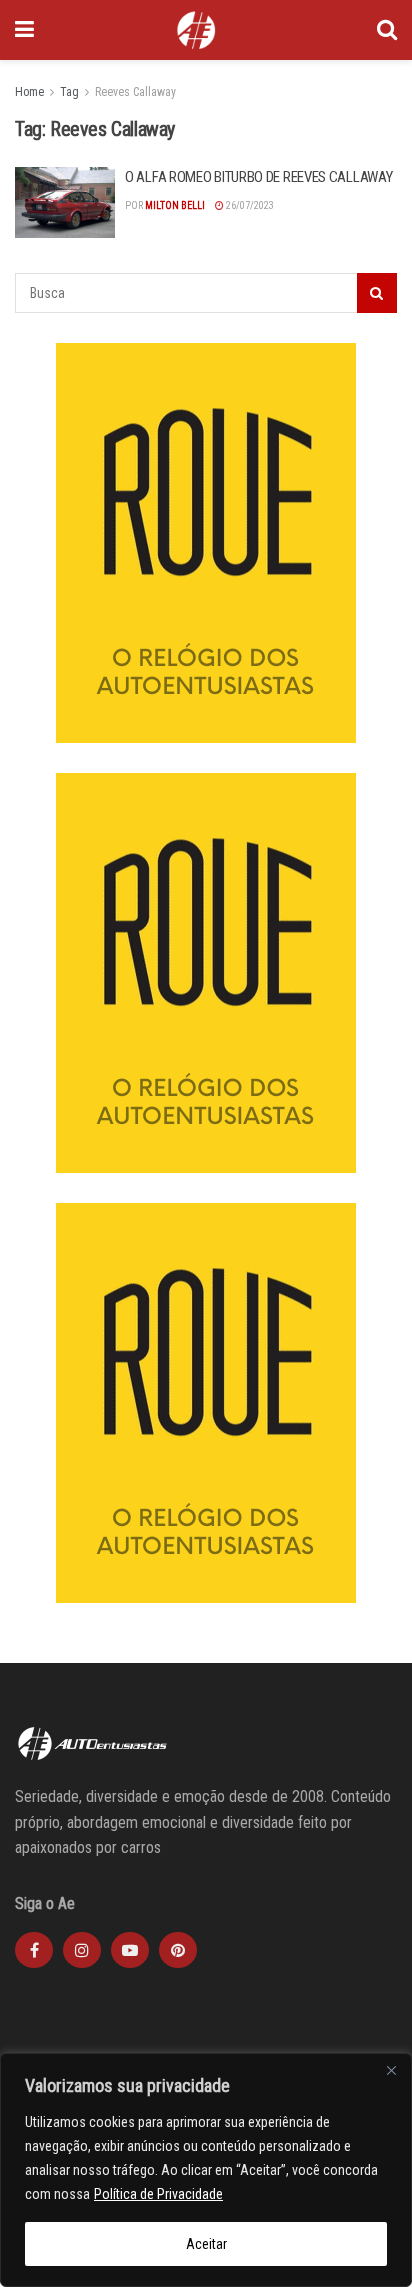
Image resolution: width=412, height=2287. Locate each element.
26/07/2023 (249, 205)
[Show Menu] (24, 30)
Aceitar (206, 2244)
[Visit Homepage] (196, 30)
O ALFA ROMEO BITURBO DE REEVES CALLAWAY (258, 177)
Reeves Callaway (135, 92)
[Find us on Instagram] (82, 1950)
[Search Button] (387, 30)
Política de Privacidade (158, 2194)
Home (29, 92)
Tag (69, 92)
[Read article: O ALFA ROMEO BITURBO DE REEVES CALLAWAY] (65, 203)
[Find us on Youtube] (130, 1950)
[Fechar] (391, 2070)
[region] (206, 2170)
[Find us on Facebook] (34, 1950)
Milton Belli (175, 205)
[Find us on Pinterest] (178, 1950)
